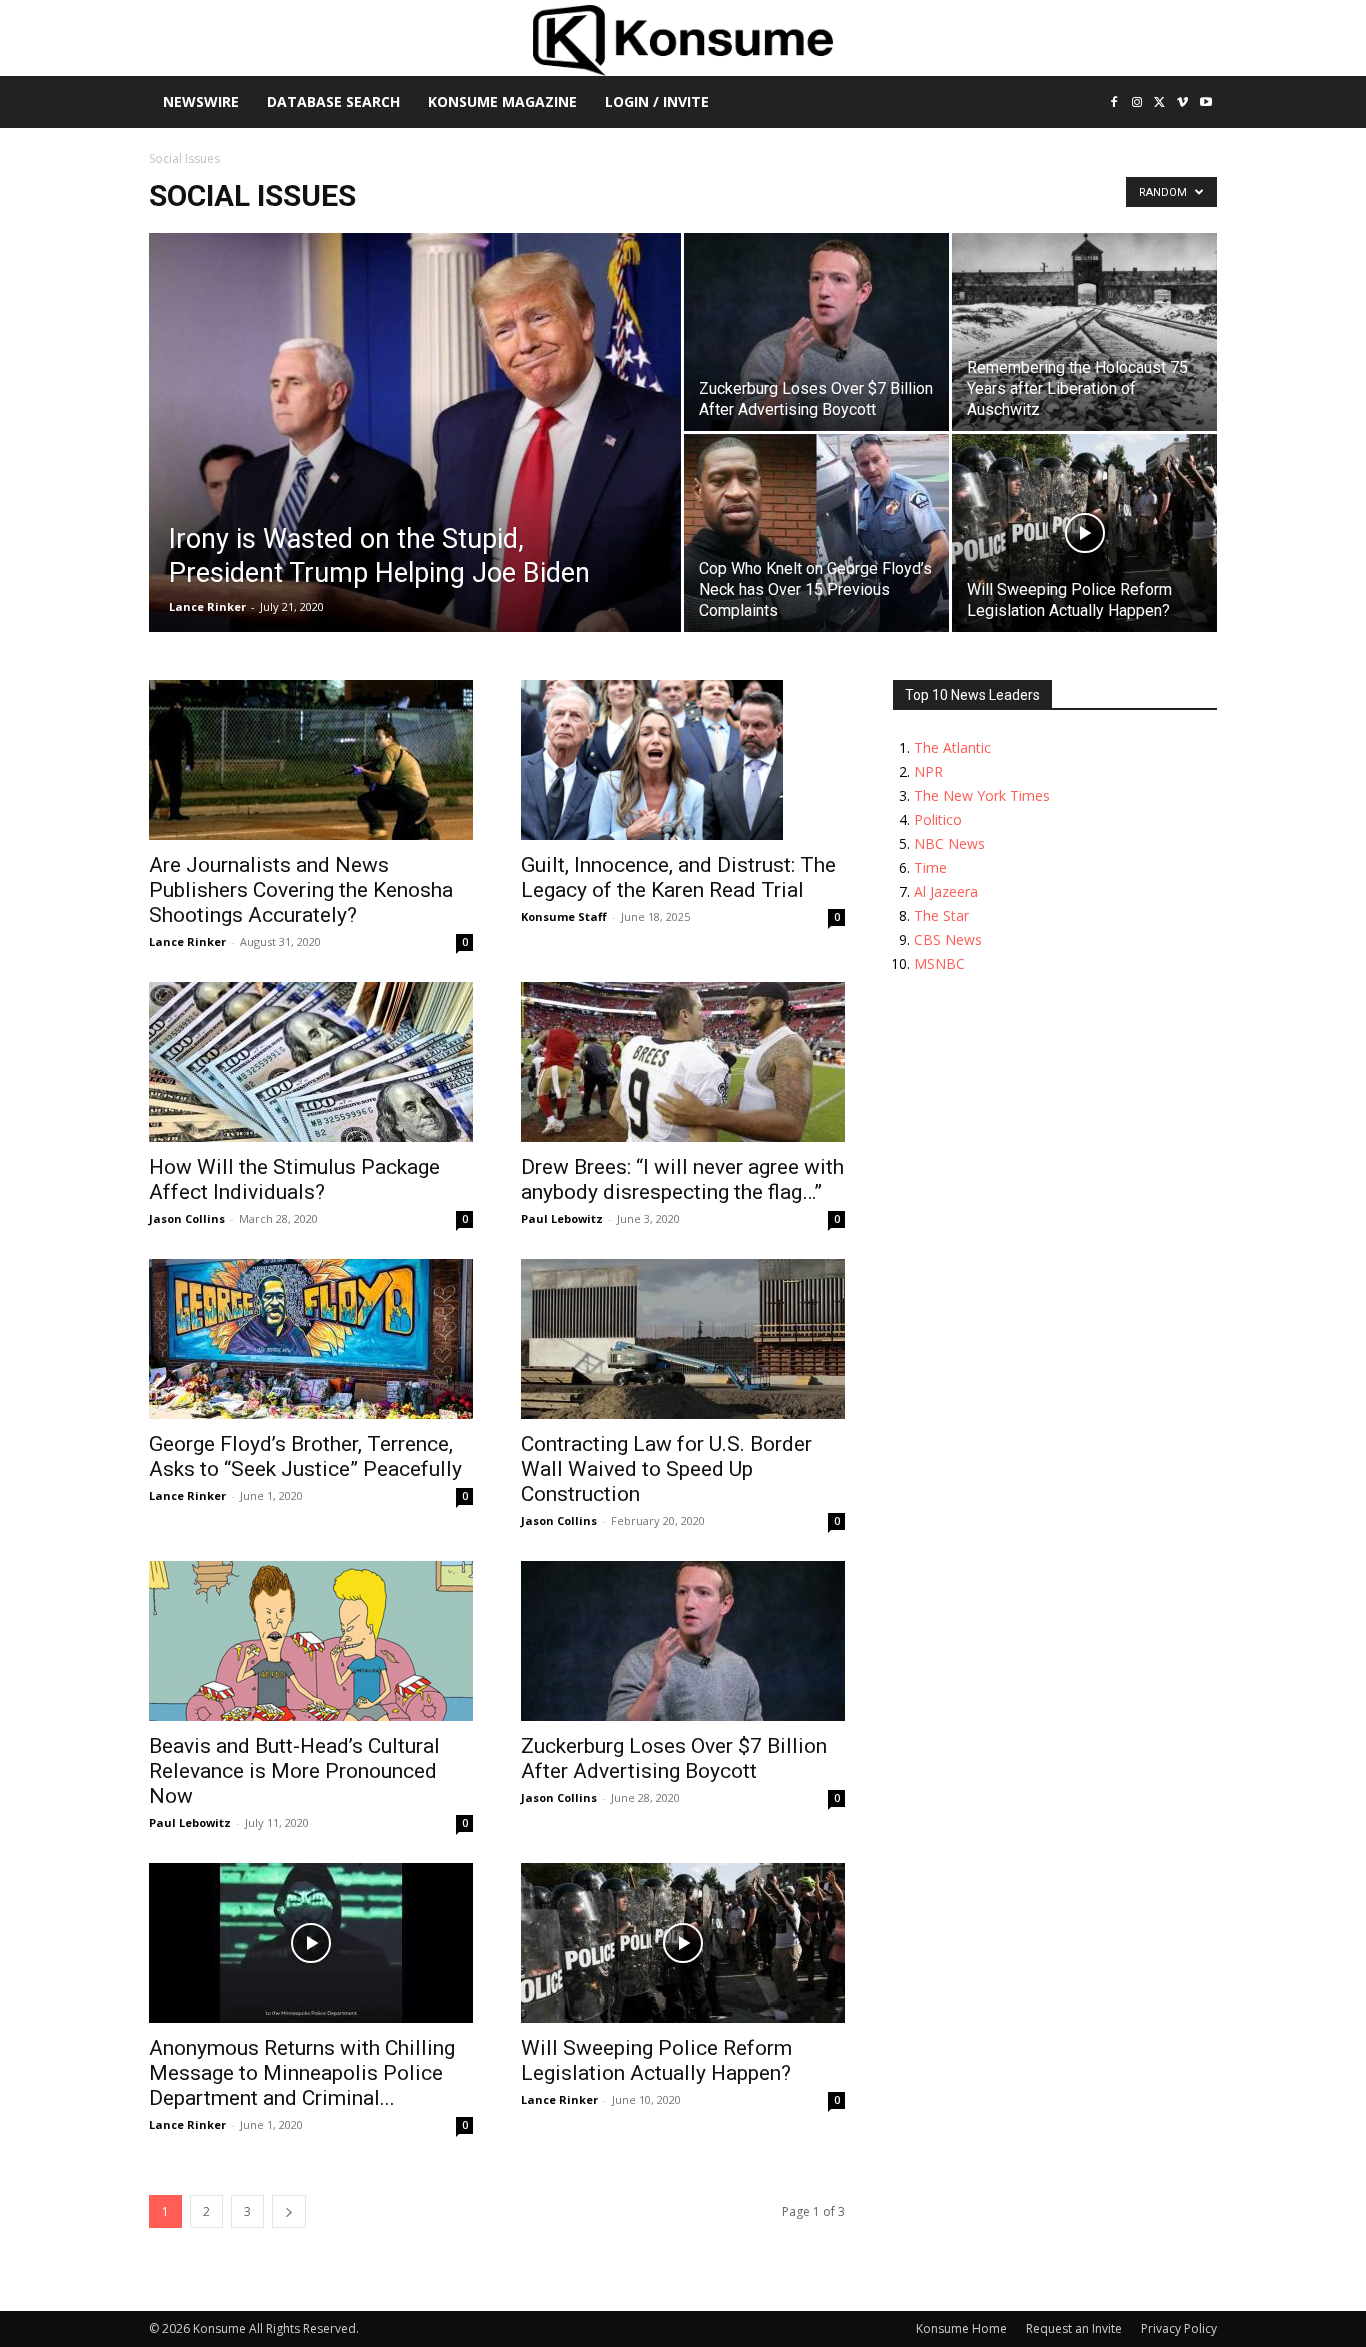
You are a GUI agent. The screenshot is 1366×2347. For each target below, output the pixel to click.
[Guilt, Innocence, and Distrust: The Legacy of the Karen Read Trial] (683, 760)
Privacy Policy (1179, 2328)
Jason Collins (187, 1218)
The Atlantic (952, 747)
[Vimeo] (1182, 103)
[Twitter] (1160, 103)
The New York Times (982, 795)
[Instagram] (1137, 103)
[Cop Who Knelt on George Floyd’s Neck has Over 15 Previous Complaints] (816, 533)
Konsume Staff (564, 916)
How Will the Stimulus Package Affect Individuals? (294, 1179)
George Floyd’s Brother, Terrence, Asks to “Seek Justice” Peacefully (305, 1456)
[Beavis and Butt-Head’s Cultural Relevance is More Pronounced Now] (311, 1641)
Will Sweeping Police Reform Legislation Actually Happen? (656, 2060)
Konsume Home (961, 2328)
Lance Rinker (207, 606)
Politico (938, 819)
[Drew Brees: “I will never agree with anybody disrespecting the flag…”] (683, 1062)
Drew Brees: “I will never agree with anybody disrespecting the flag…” (682, 1179)
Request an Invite (1074, 2328)
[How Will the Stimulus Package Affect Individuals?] (311, 1062)
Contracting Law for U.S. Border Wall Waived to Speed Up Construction (666, 1469)
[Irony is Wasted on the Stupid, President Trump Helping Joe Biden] (415, 464)
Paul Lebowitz (562, 1218)
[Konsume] (683, 40)
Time (930, 867)
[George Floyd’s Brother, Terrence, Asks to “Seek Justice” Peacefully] (311, 1339)
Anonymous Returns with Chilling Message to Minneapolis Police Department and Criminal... (302, 2073)
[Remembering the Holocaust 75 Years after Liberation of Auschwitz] (1084, 332)
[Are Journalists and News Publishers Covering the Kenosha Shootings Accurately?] (311, 760)
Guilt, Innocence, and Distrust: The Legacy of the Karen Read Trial (678, 877)
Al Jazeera (946, 891)
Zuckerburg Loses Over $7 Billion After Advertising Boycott (674, 1758)
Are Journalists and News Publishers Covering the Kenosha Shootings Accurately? (301, 890)
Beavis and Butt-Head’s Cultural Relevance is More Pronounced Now (294, 1771)
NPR (928, 771)
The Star (941, 915)
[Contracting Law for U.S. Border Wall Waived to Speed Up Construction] (683, 1339)
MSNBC (939, 963)
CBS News (948, 939)
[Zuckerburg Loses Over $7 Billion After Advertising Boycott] (816, 332)
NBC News (949, 843)
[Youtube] (1205, 103)
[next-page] (289, 2211)
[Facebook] (1114, 103)
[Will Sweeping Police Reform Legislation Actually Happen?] (1084, 533)
